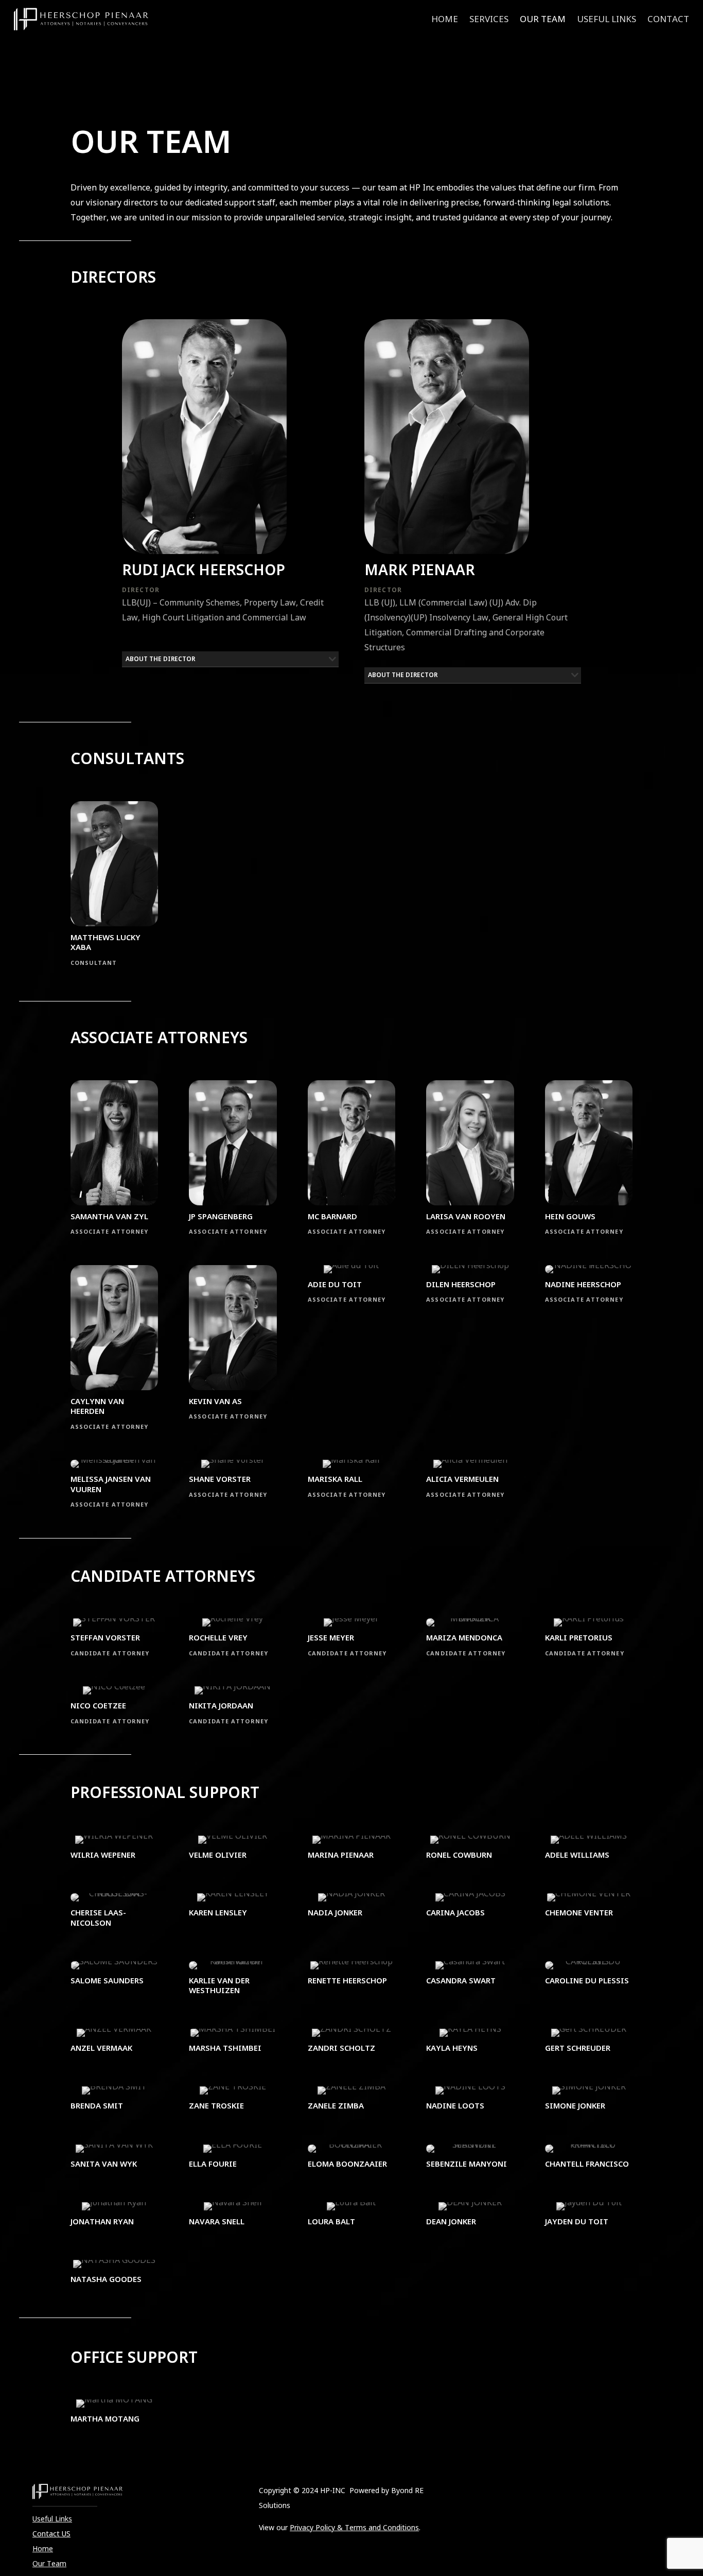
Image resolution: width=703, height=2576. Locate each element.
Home (445, 20)
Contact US (51, 2534)
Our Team (543, 20)
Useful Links (607, 20)
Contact (668, 20)
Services (489, 20)
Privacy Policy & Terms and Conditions (354, 2527)
